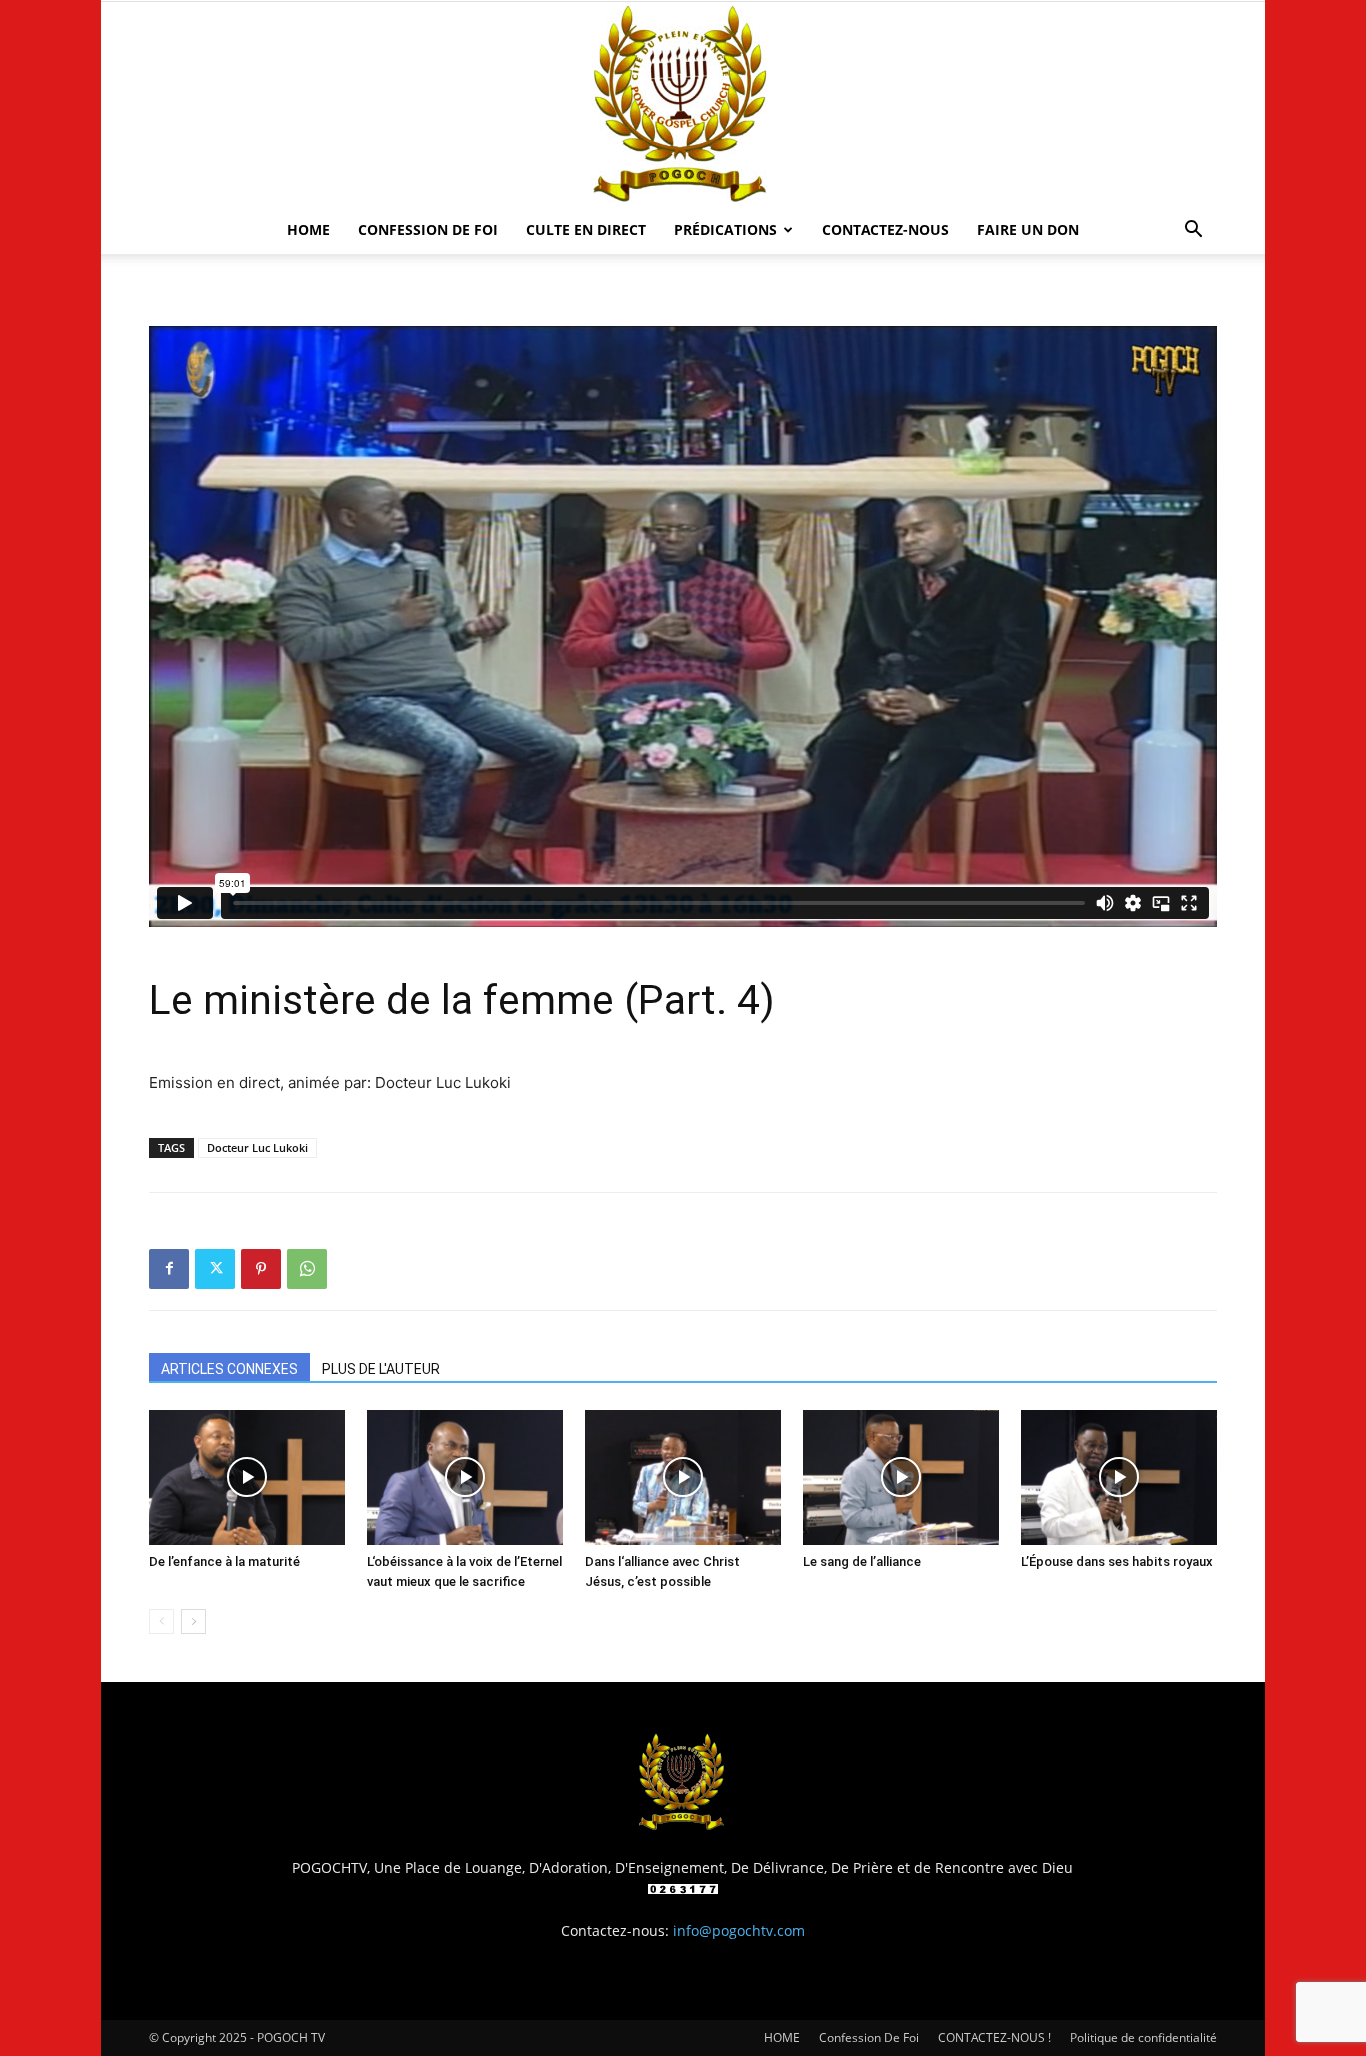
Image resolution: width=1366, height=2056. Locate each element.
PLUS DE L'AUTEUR (381, 1369)
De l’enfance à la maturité (224, 1561)
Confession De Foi (428, 229)
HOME (308, 229)
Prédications (725, 229)
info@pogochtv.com (739, 1930)
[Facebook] (169, 1269)
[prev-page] (161, 1621)
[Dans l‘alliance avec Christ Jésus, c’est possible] (683, 1477)
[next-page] (193, 1621)
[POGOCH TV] (683, 104)
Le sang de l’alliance (862, 1561)
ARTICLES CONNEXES (229, 1369)
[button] (1193, 231)
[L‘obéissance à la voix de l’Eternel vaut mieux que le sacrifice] (465, 1477)
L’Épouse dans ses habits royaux (1117, 1561)
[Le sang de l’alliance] (901, 1477)
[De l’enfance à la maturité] (247, 1477)
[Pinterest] (261, 1269)
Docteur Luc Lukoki (257, 1147)
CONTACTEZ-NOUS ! (994, 2037)
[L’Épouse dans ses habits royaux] (1119, 1477)
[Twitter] (215, 1269)
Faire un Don (1028, 229)
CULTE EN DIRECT (586, 229)
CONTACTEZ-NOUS (885, 229)
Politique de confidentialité (1143, 2037)
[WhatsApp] (307, 1269)
